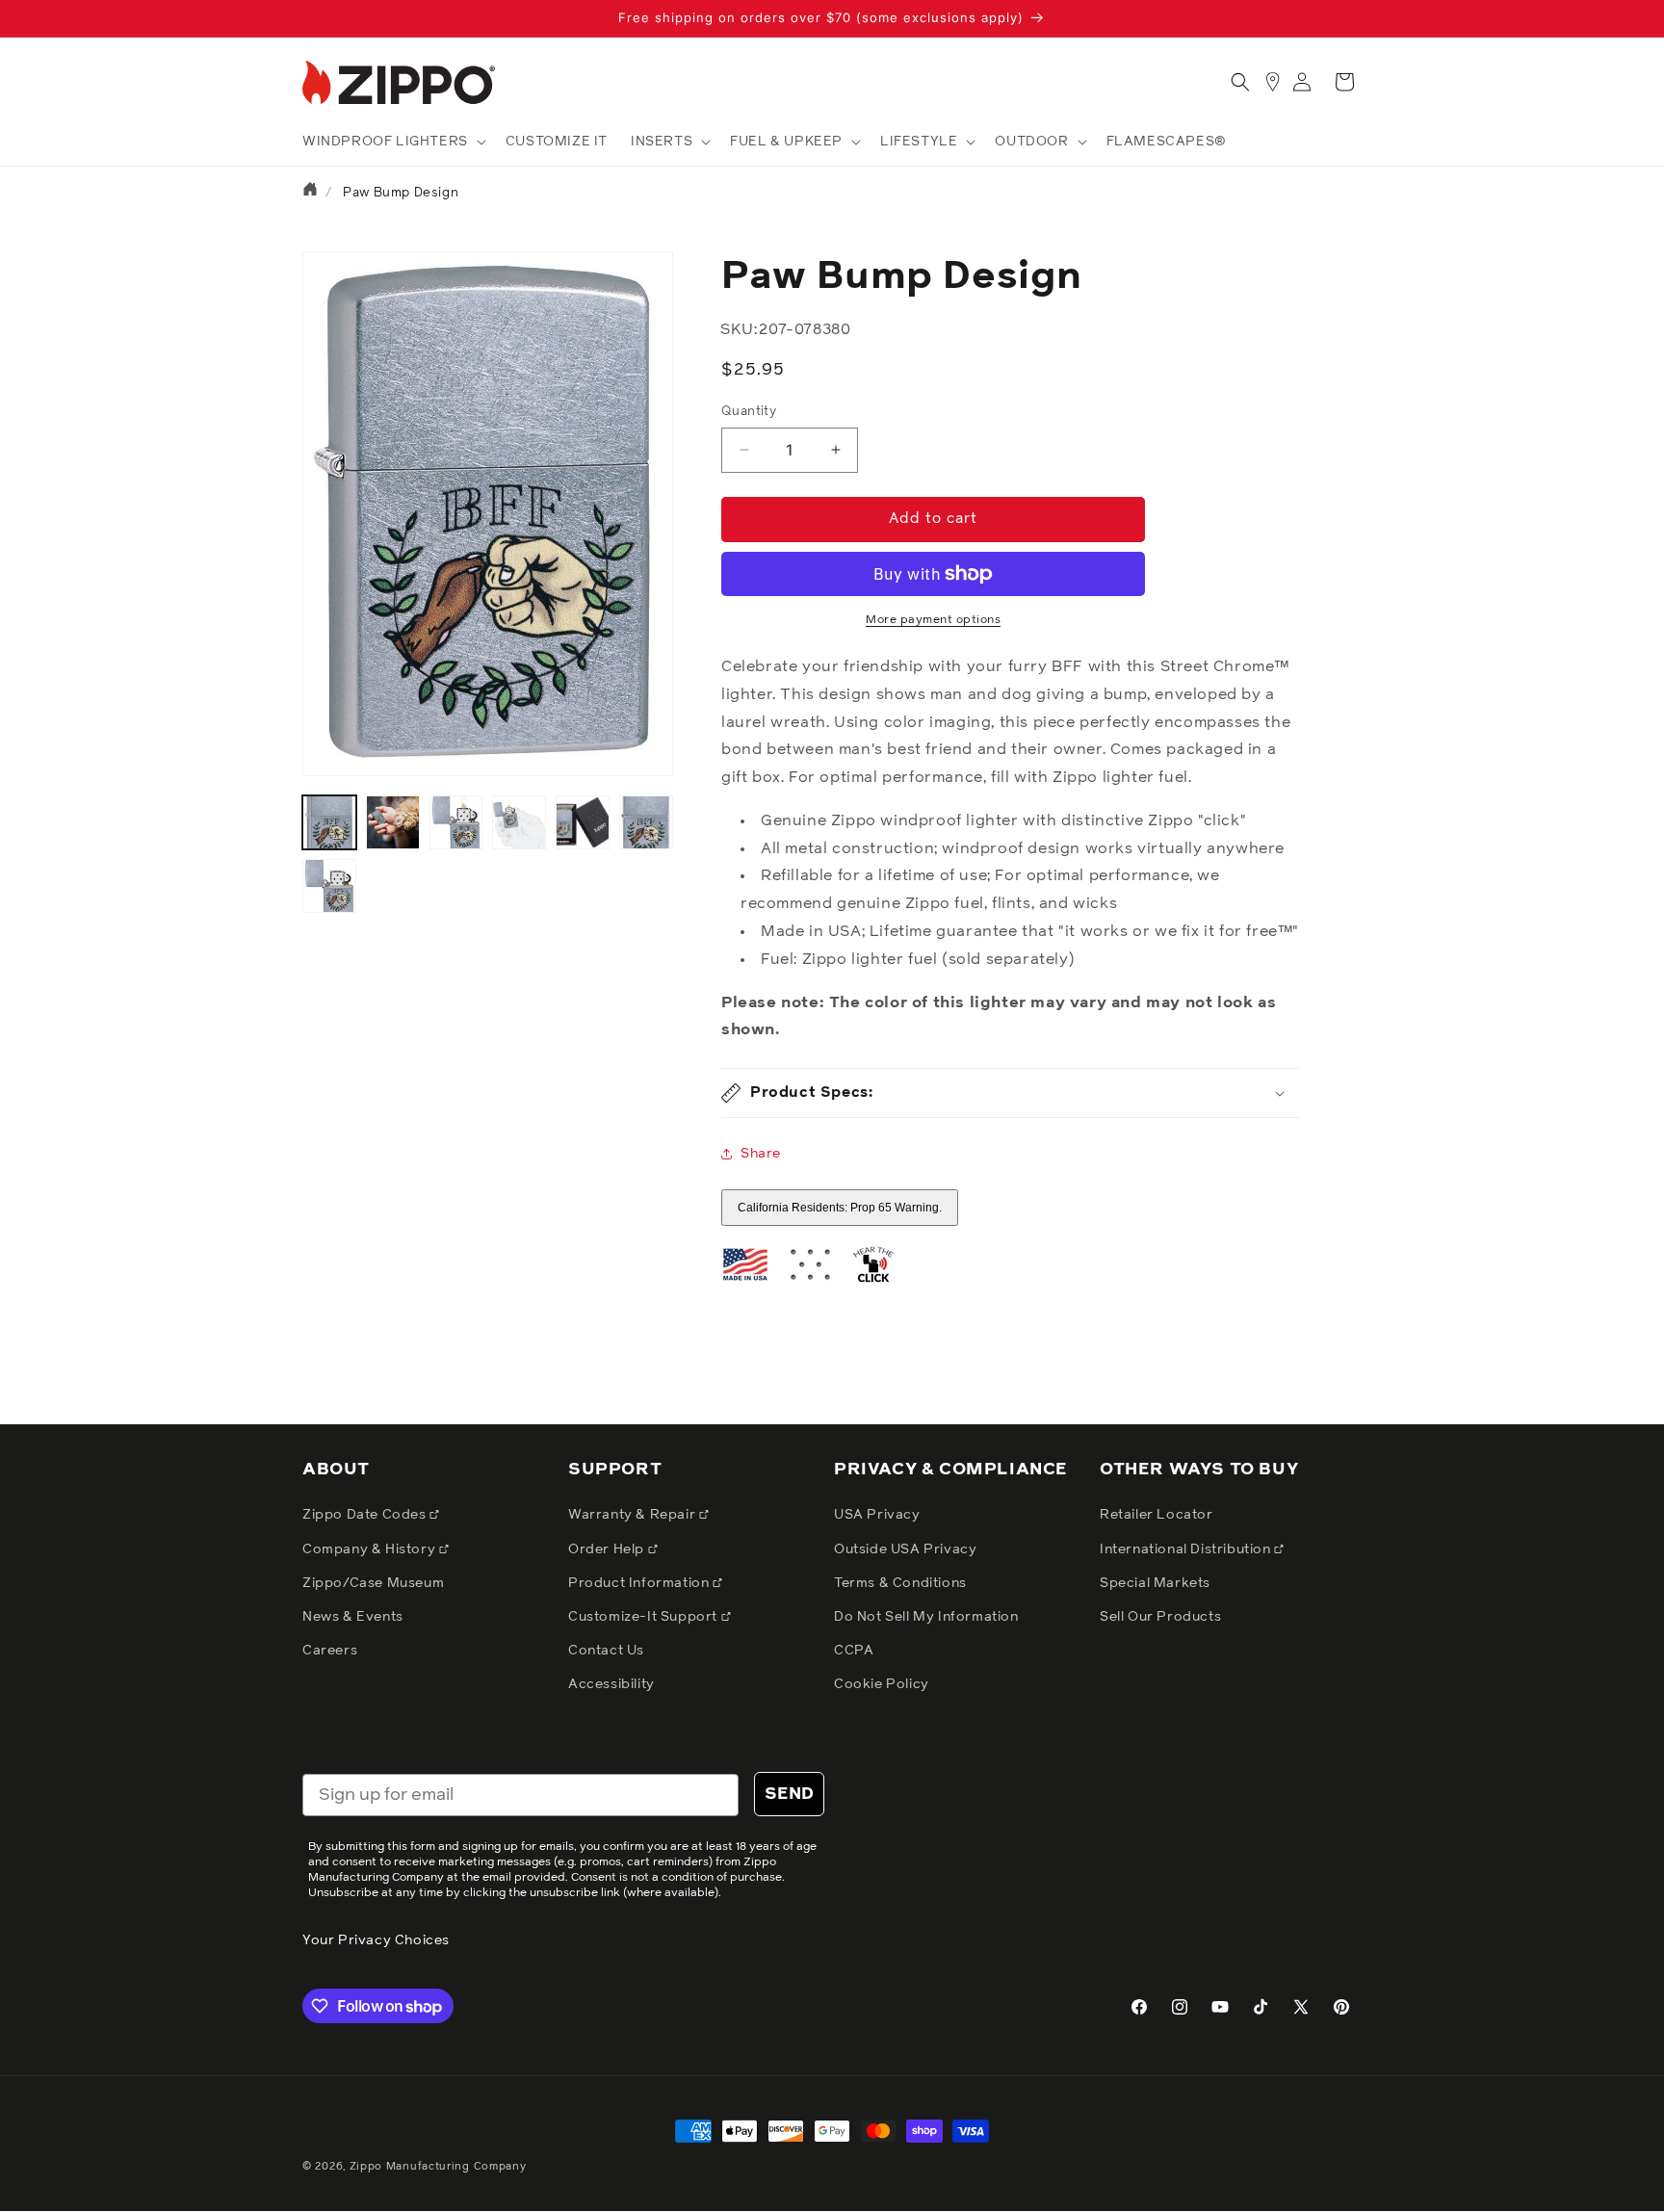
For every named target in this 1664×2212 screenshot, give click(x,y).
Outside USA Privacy (905, 1549)
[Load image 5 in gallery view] (583, 822)
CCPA (854, 1651)
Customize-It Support (645, 1617)
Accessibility (611, 1684)
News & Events (353, 1617)
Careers (330, 1651)
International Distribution (1187, 1549)
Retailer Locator (1157, 1515)
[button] (392, 142)
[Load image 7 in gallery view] (329, 886)
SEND (789, 1794)
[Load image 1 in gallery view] (329, 822)
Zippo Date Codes (366, 1515)
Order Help (608, 1549)
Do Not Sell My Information (926, 1617)
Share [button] (761, 1154)
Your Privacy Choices (376, 1940)
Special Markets (1155, 1583)
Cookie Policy (882, 1684)
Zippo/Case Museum (373, 1583)
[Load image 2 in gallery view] (393, 822)
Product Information (640, 1583)
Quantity (749, 412)
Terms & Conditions (900, 1583)
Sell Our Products (1160, 1617)
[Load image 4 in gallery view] (519, 822)
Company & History (371, 1549)
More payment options (933, 620)
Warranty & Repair (634, 1515)
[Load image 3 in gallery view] (456, 822)
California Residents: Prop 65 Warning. (840, 1208)
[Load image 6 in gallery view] (646, 822)
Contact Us (606, 1651)
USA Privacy (877, 1515)
